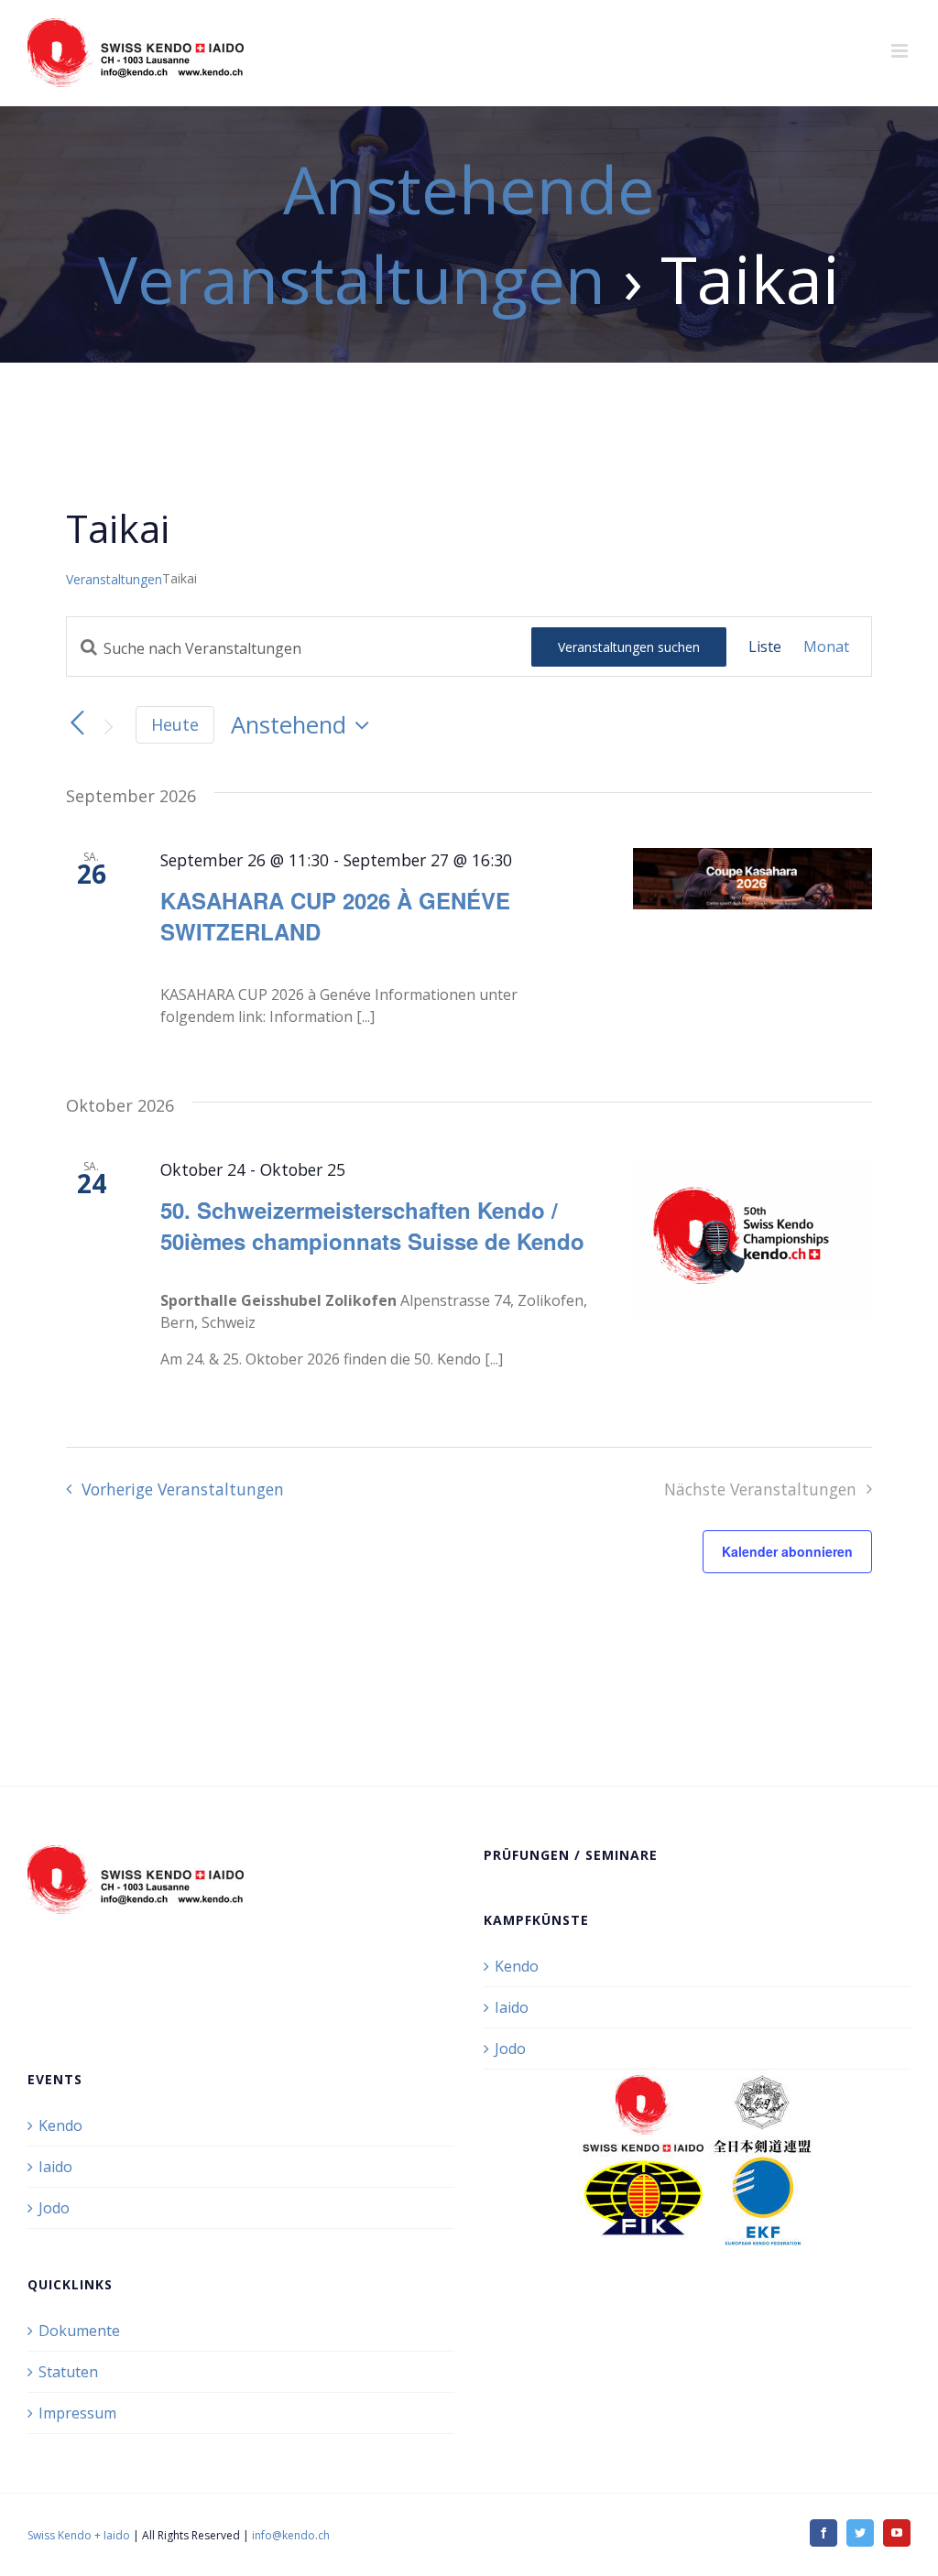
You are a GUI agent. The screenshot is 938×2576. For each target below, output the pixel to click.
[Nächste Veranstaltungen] (108, 726)
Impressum (77, 2413)
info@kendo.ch (291, 2535)
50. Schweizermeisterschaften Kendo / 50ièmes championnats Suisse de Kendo (372, 1225)
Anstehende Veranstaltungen (376, 234)
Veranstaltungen (114, 579)
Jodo (510, 2049)
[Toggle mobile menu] (901, 51)
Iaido (512, 2007)
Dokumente (79, 2331)
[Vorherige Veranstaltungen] (77, 723)
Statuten (68, 2372)
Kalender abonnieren (787, 1551)
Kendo (517, 1966)
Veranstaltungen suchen (629, 647)
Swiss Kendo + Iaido (79, 2535)
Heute (175, 724)
